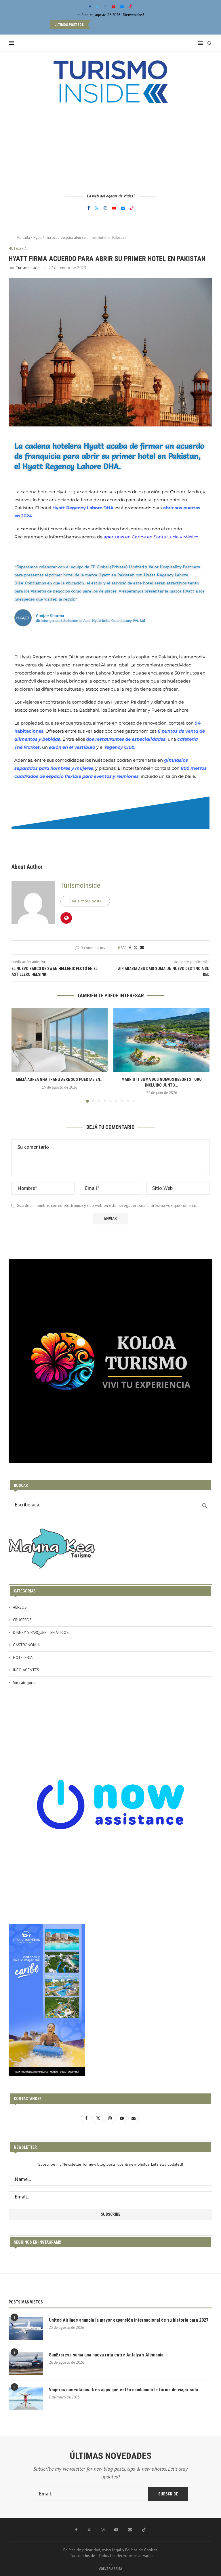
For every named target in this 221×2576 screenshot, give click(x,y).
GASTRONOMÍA (26, 1645)
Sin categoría (24, 1683)
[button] (96, 25)
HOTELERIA (23, 1657)
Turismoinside (28, 268)
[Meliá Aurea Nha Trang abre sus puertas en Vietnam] (60, 1040)
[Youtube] (114, 7)
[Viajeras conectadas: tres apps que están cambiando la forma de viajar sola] (26, 2398)
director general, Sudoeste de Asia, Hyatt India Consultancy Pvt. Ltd (91, 621)
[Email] (122, 7)
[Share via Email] (142, 948)
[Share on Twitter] (136, 948)
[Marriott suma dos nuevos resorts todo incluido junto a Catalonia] (161, 1040)
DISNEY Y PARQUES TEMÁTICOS (41, 1632)
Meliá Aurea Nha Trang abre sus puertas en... (60, 1079)
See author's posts (85, 901)
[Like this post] (123, 948)
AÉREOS (20, 1607)
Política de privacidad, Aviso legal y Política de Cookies (110, 2550)
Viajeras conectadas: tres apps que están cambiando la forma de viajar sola (123, 2390)
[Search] (209, 43)
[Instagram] (105, 7)
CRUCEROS (22, 1620)
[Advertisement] (110, 148)
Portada (24, 238)
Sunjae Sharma (50, 616)
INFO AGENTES (26, 1670)
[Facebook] (90, 7)
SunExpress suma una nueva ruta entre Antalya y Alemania (106, 2355)
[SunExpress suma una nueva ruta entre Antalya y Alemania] (26, 2363)
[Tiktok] (130, 7)
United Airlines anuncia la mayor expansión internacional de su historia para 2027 (129, 2320)
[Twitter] (97, 7)
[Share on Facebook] (130, 948)
